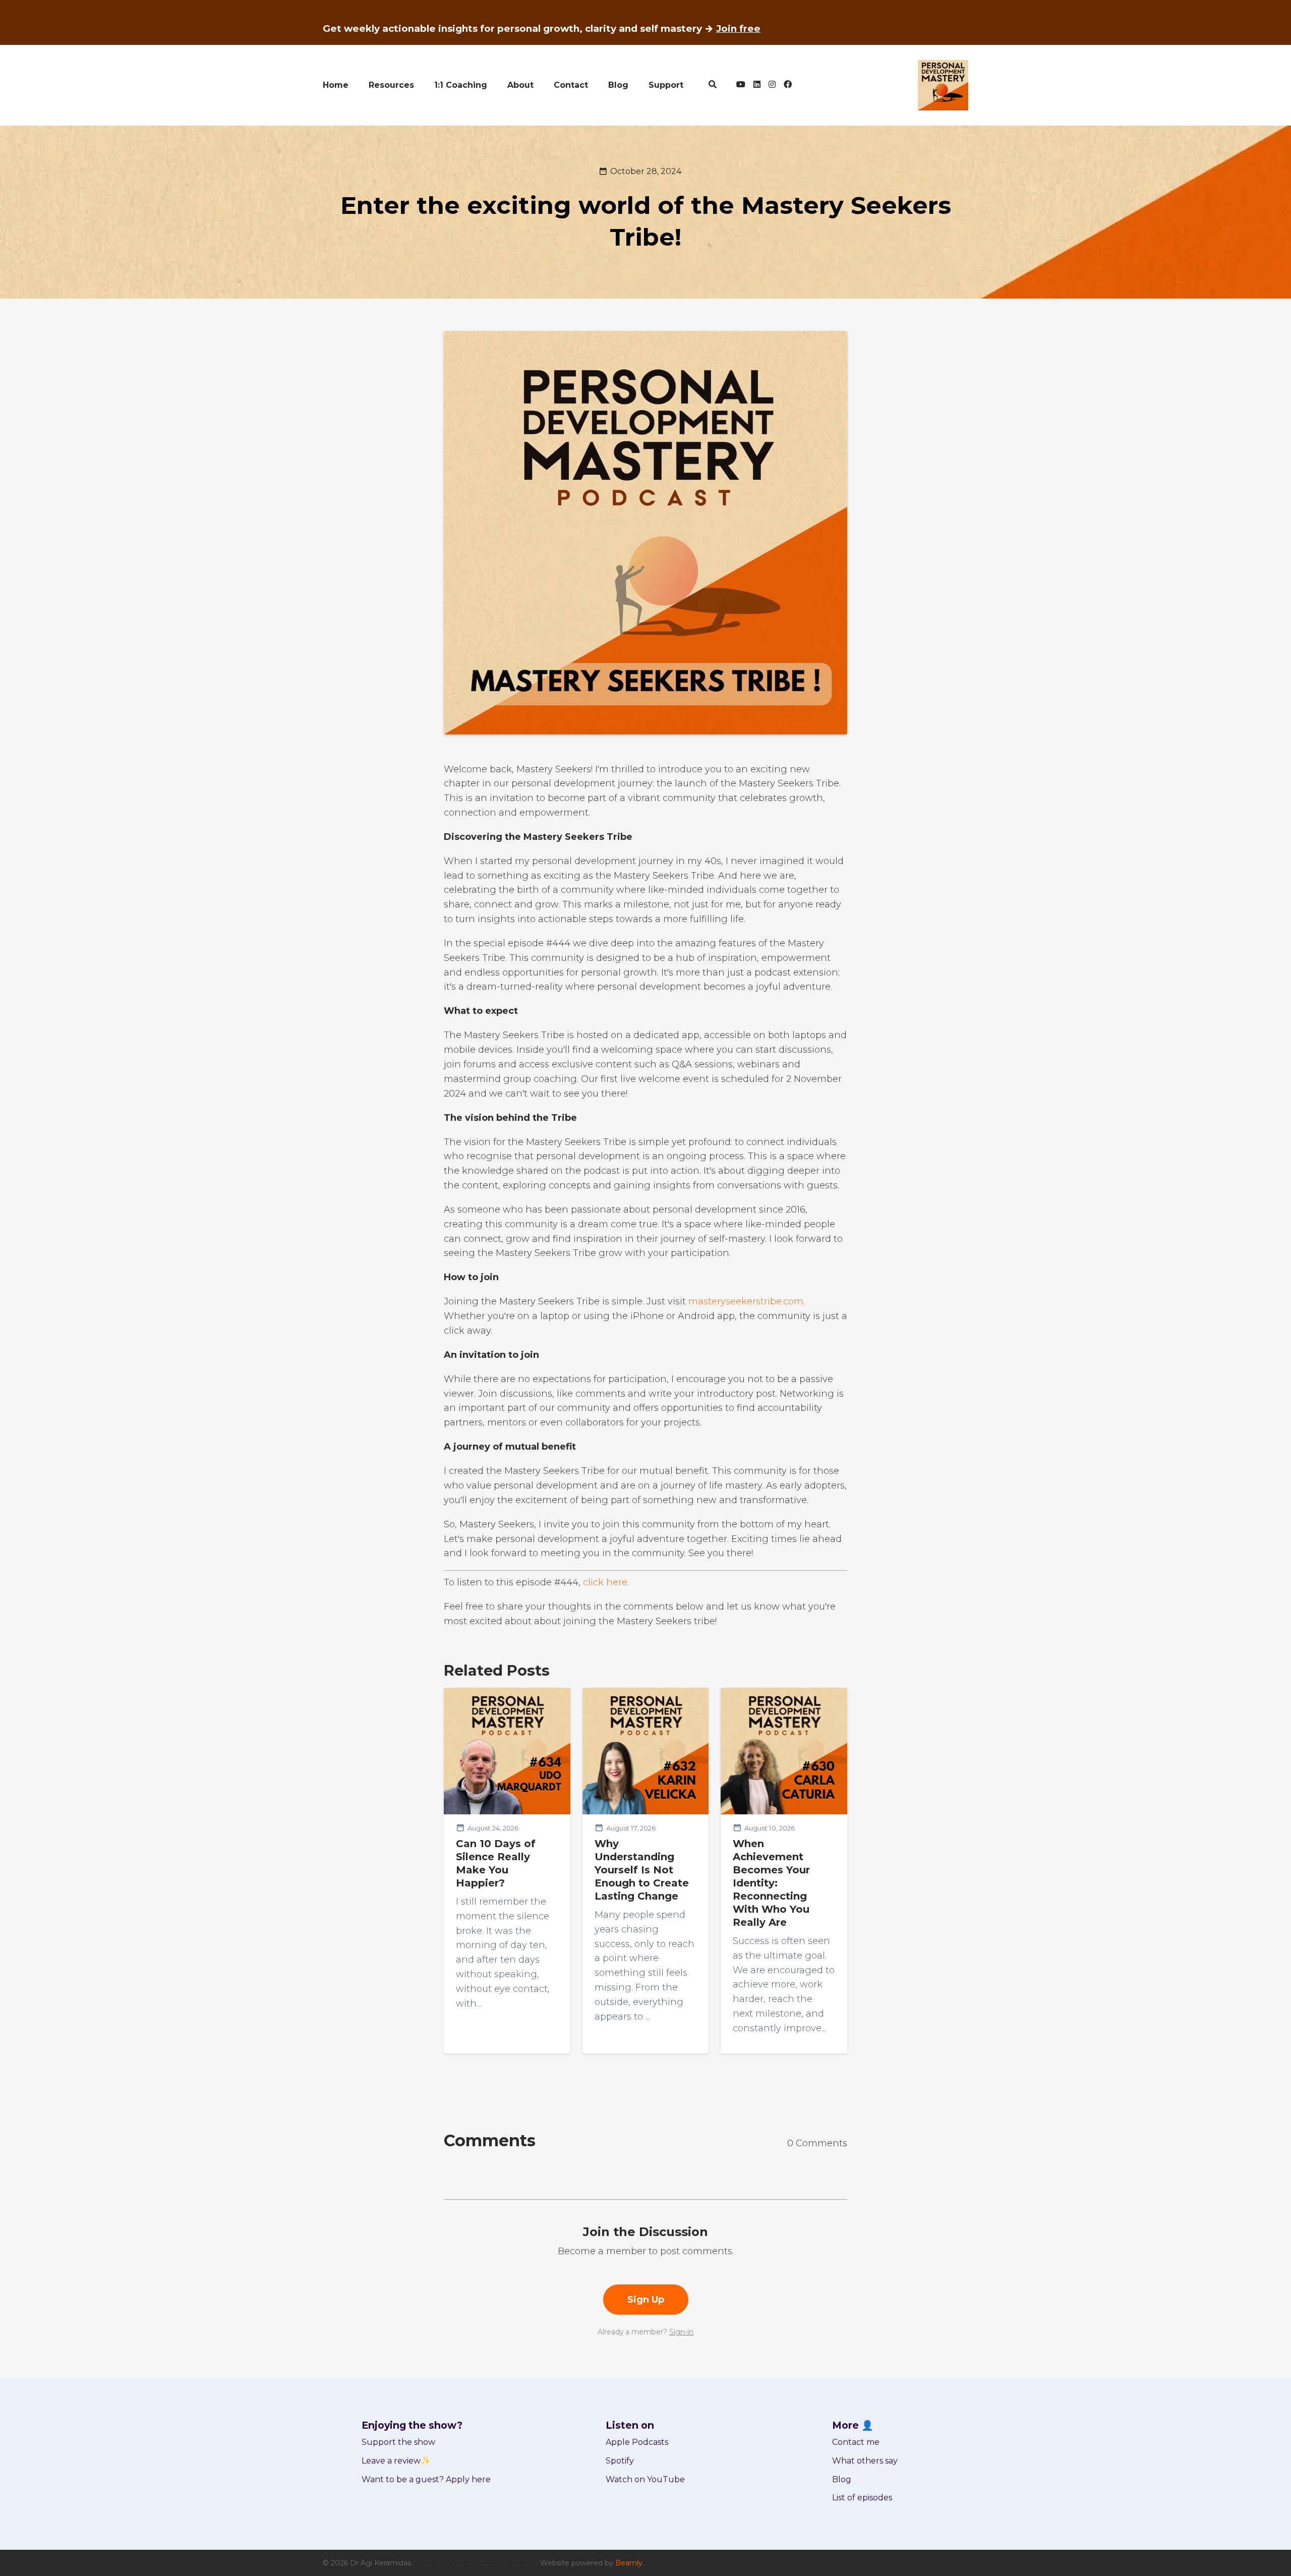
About (520, 85)
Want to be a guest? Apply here (426, 2479)
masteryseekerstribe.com (746, 1301)
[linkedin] (757, 85)
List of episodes (862, 2498)
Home (336, 85)
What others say (865, 2461)
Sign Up (646, 2300)
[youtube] (741, 85)
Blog (618, 85)
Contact (571, 85)
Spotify (620, 2461)
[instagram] (772, 85)
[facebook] (786, 85)
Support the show (398, 2442)
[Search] (713, 85)
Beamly (629, 2563)
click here (605, 1582)
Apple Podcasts (637, 2442)
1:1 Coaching (461, 85)
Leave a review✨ (396, 2461)
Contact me (856, 2442)
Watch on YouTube (645, 2479)
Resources (391, 85)
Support (666, 85)
